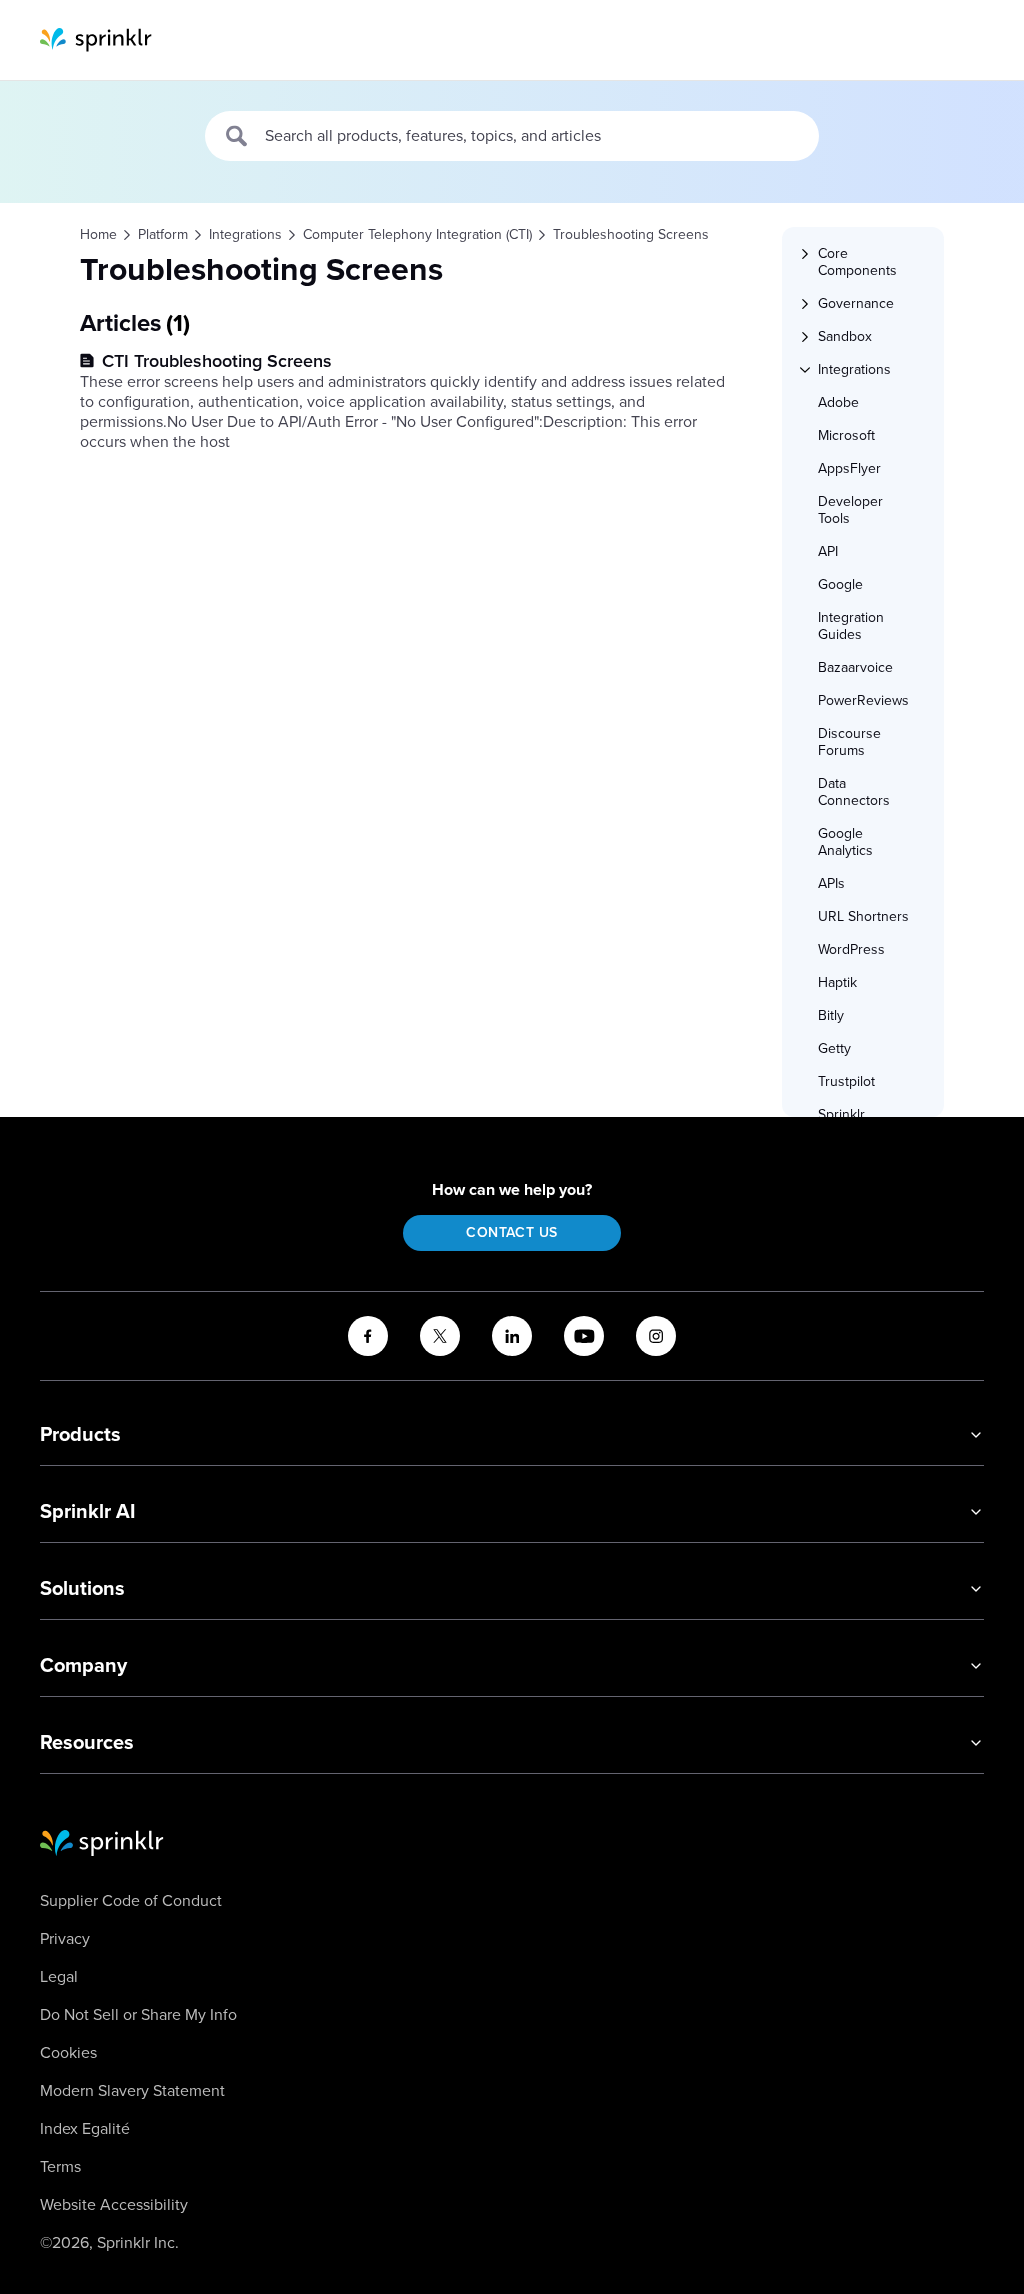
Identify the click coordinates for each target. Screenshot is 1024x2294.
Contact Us (511, 1232)
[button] (872, 262)
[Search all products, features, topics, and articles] (237, 136)
